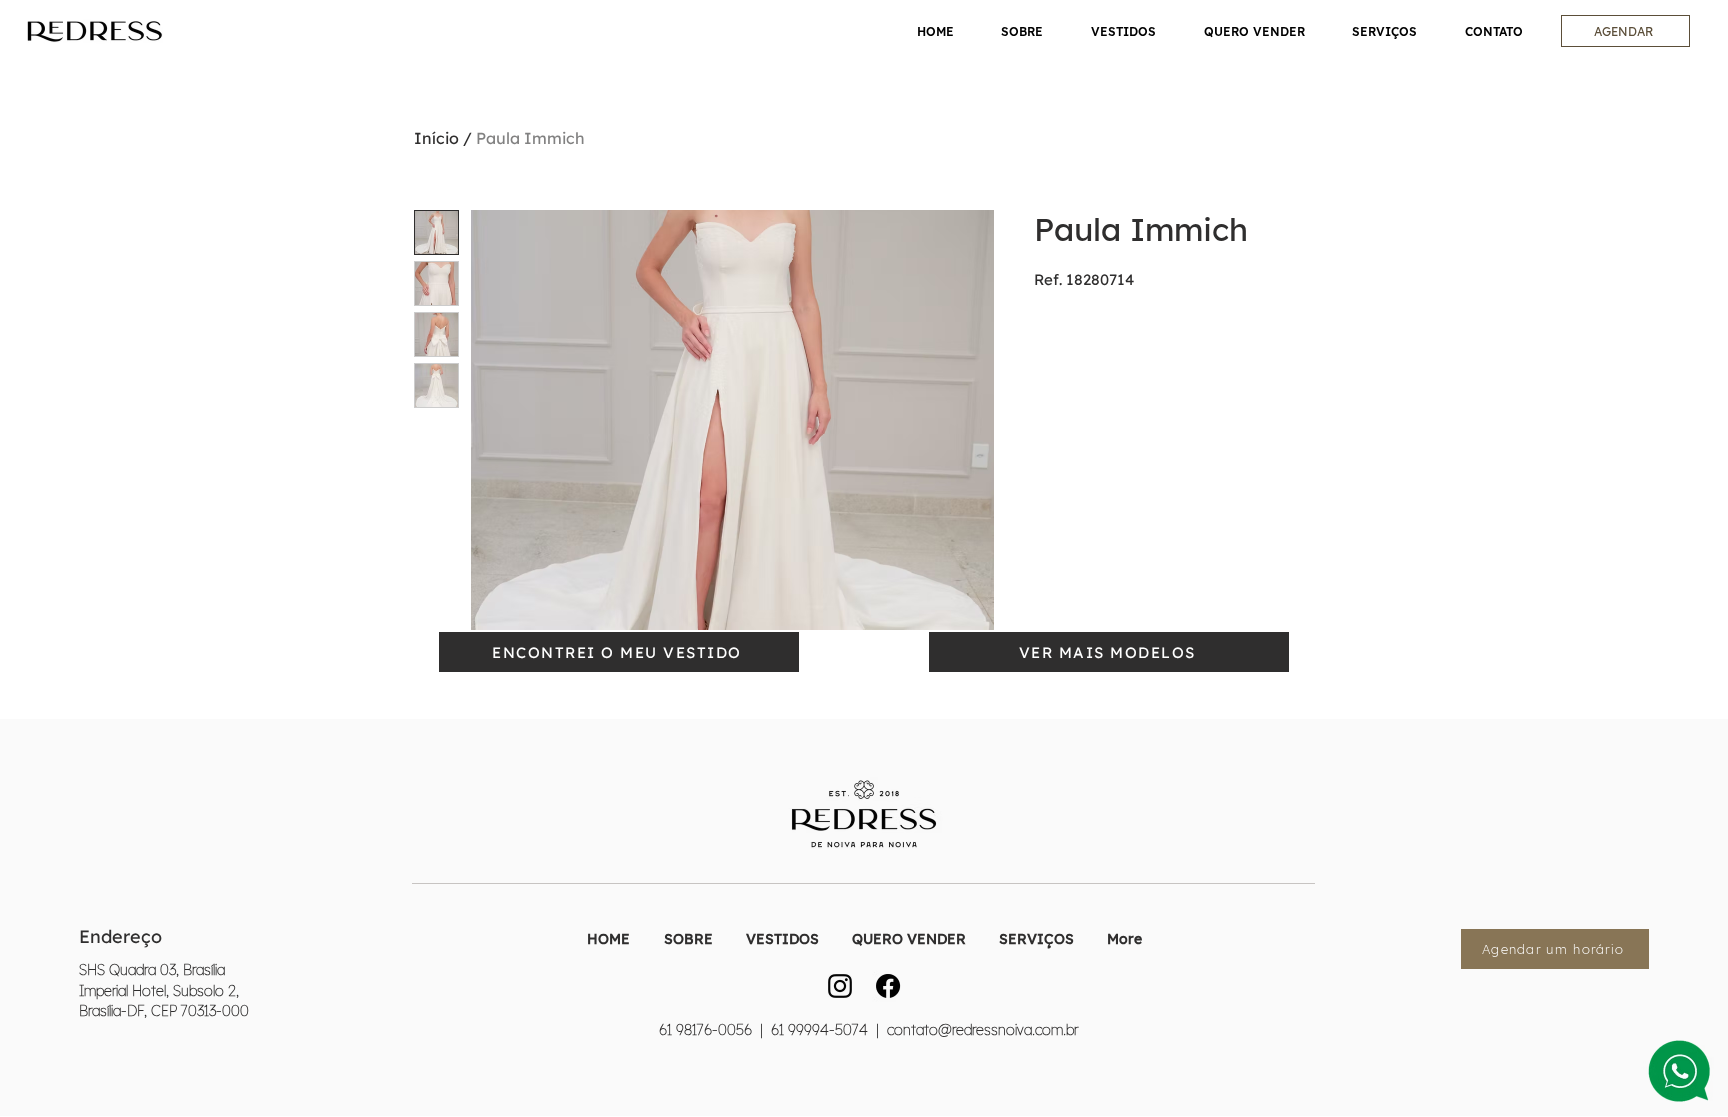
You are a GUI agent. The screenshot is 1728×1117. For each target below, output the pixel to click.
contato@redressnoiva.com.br (982, 1030)
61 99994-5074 (817, 1030)
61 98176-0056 (705, 1030)
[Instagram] (840, 986)
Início (436, 138)
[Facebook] (888, 986)
